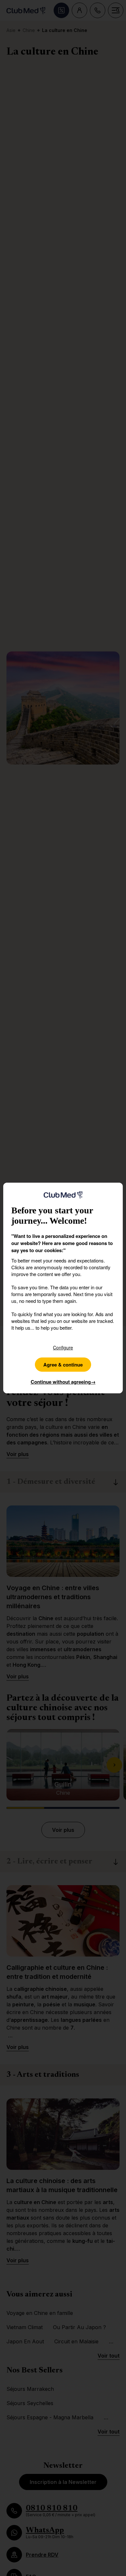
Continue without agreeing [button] (63, 1382)
